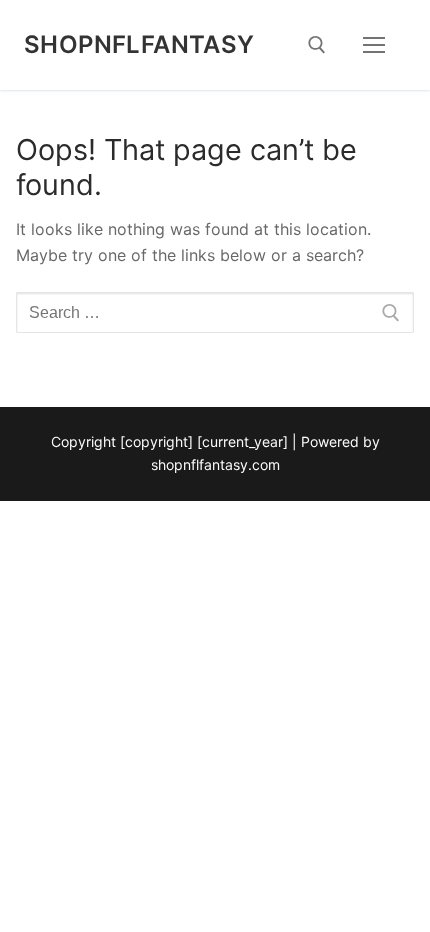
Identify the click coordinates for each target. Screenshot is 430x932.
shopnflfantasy (139, 44)
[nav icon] (374, 45)
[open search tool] (317, 45)
